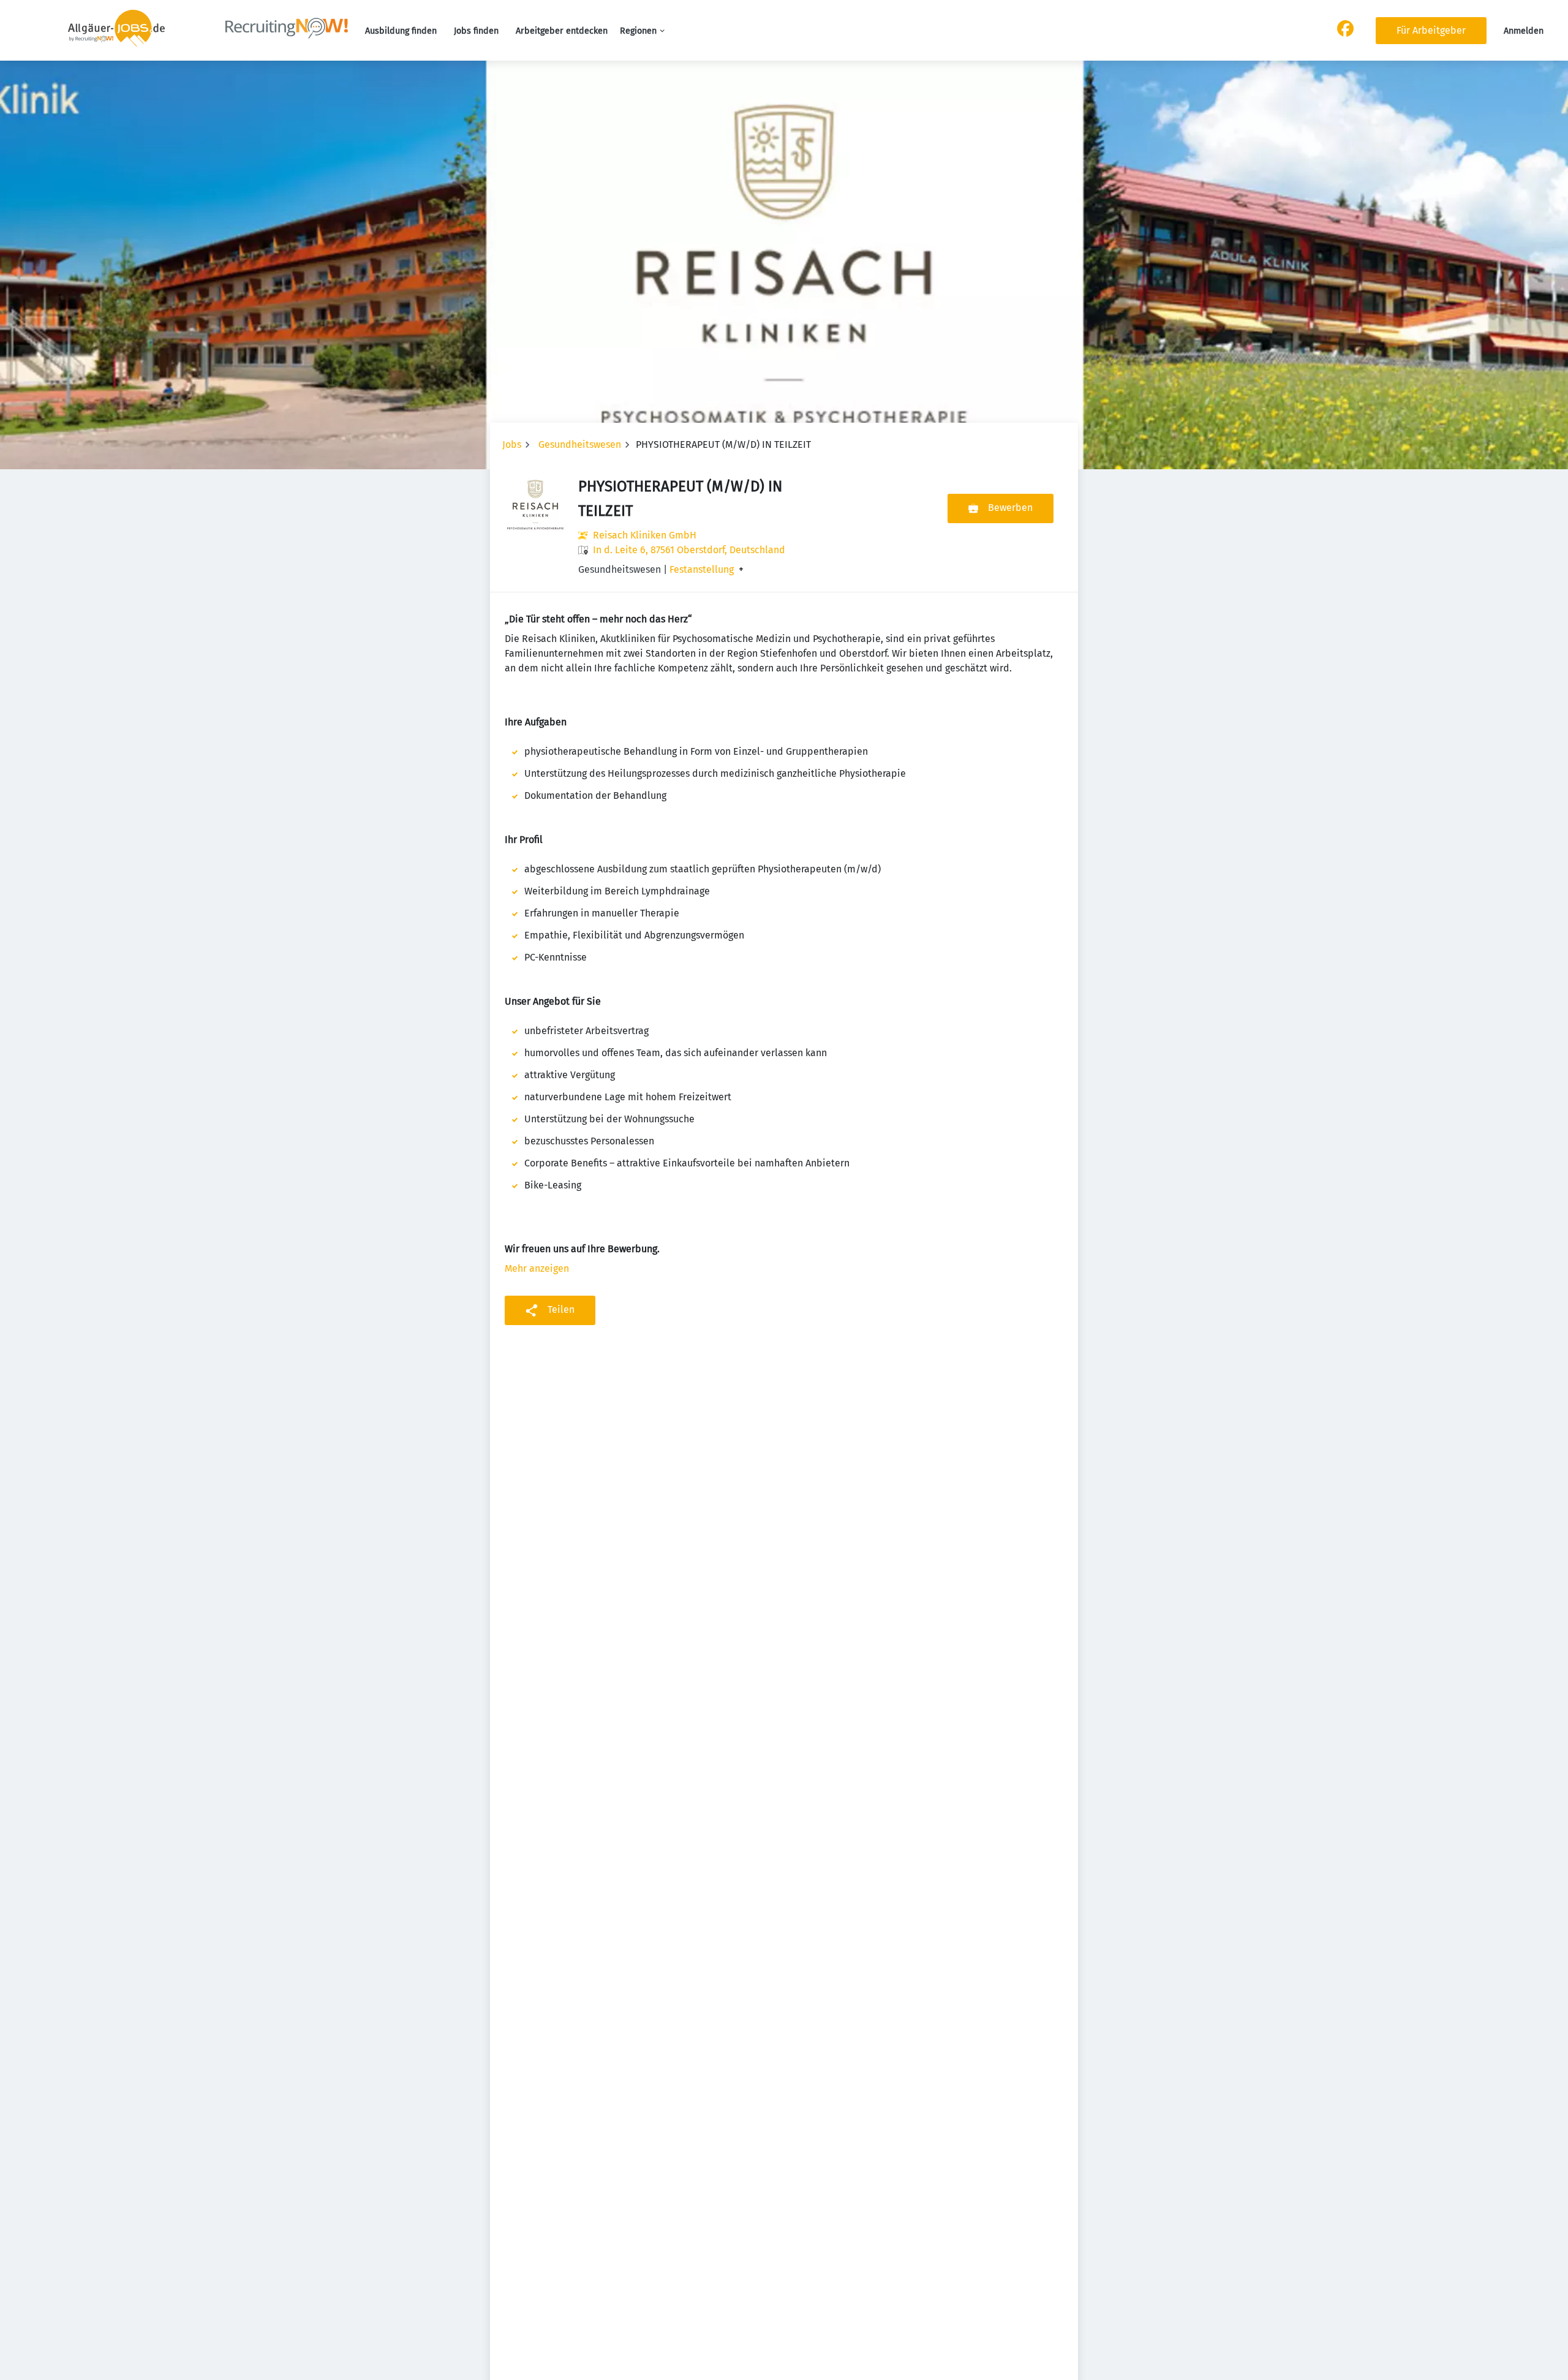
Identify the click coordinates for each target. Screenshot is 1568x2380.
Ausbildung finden (401, 31)
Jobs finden (476, 31)
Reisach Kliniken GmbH (645, 535)
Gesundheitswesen (580, 444)
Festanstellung (702, 570)
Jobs (512, 444)
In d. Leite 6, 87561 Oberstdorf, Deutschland (689, 550)
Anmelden (1524, 31)
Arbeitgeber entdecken (562, 31)
